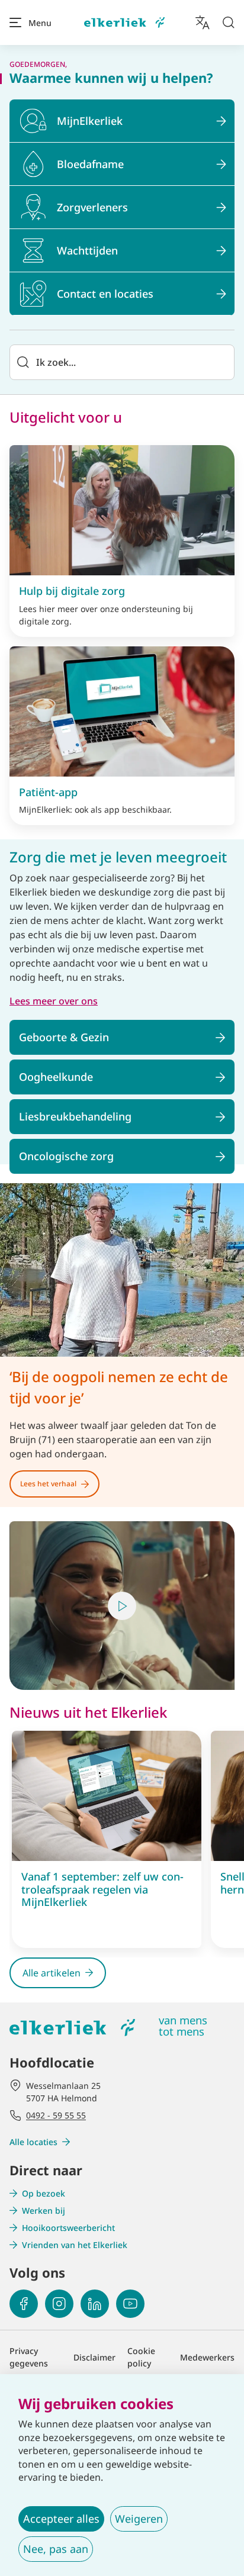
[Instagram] (59, 2304)
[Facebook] (24, 2304)
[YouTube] (130, 2304)
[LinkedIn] (95, 2304)
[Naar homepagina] (124, 23)
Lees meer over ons (54, 1001)
